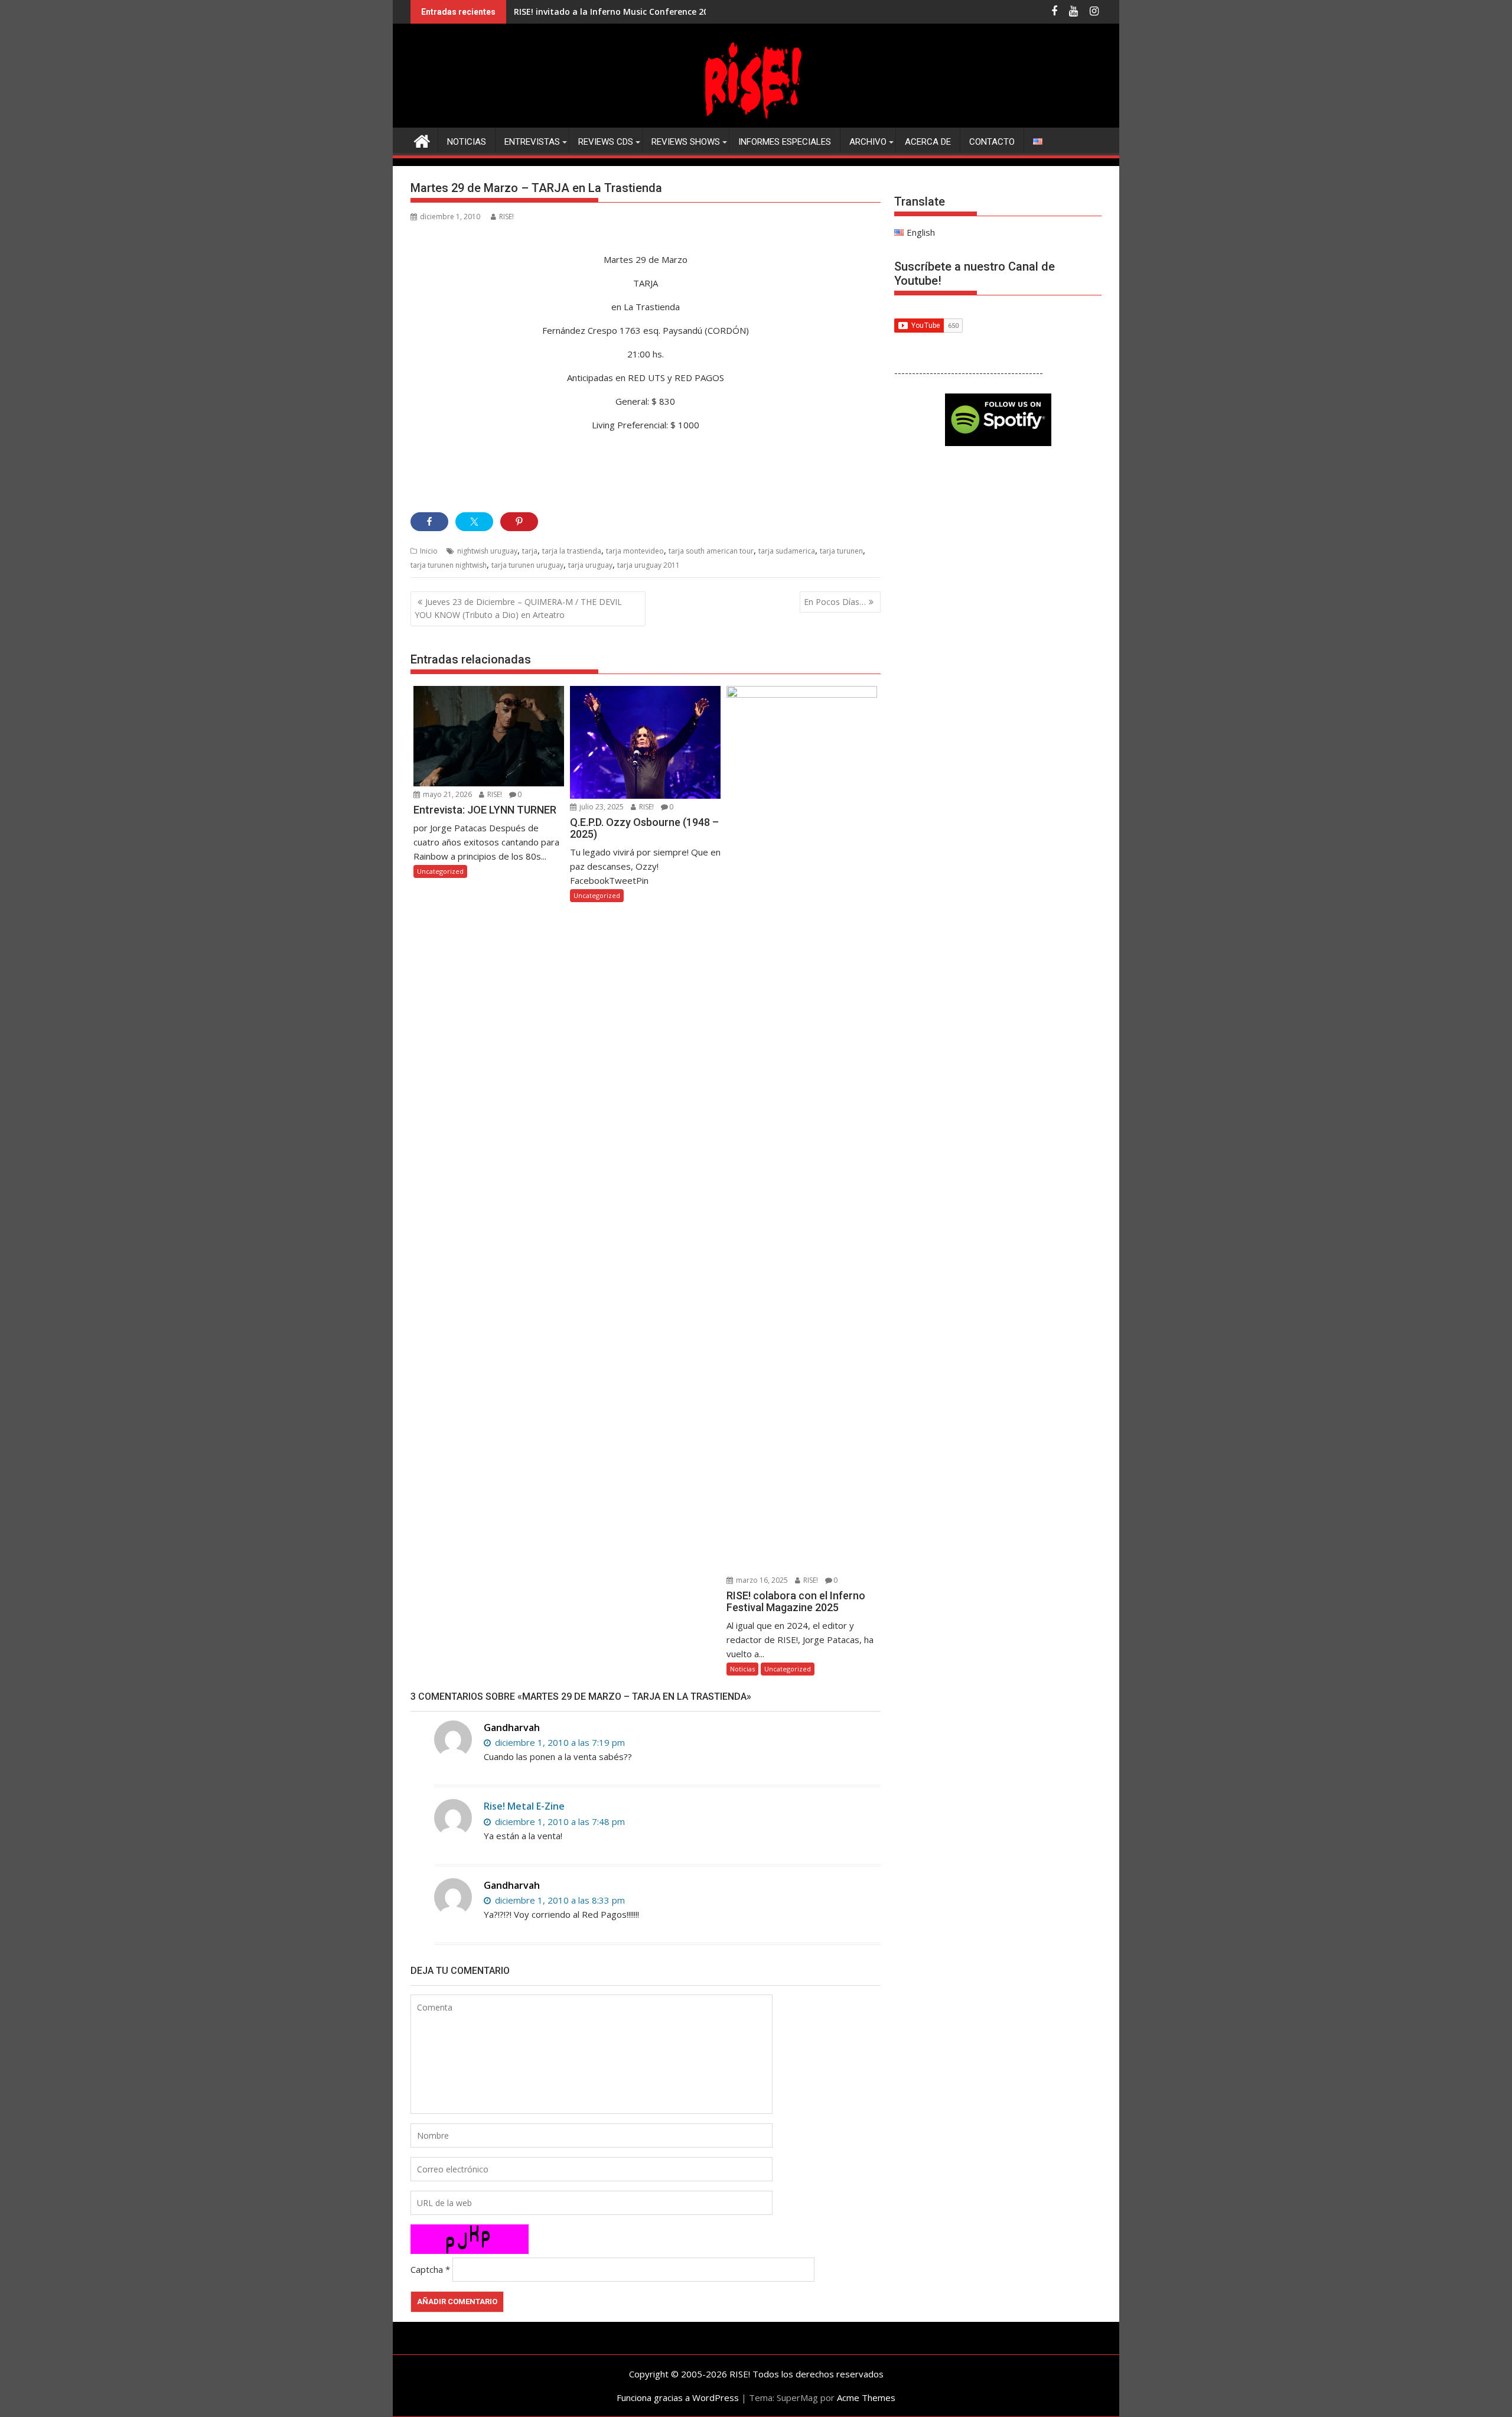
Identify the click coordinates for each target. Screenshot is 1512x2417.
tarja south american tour (711, 551)
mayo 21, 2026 (447, 794)
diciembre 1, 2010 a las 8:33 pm (559, 1900)
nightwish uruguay (487, 551)
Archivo (868, 142)
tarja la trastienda (572, 551)
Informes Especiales (785, 142)
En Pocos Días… (835, 602)
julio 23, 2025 (601, 807)
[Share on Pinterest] (519, 522)
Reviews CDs (606, 142)
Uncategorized (440, 871)
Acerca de (928, 142)
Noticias (467, 142)
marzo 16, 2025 (761, 1580)
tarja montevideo (635, 551)
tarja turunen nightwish (449, 565)
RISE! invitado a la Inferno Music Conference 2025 (616, 12)
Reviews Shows (686, 142)
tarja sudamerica (787, 551)
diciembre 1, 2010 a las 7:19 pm (559, 1742)
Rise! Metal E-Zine (524, 1806)
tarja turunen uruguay (527, 565)
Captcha (427, 2269)
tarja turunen (841, 551)
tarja (530, 551)
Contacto (992, 142)
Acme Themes (866, 2398)
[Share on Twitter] (474, 522)
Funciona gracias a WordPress (678, 2398)
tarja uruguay (590, 565)
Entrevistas (532, 142)
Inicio (429, 551)
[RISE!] (756, 121)
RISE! (506, 217)
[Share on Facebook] (429, 522)
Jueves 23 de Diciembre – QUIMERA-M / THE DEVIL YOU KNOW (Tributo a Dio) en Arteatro (518, 608)
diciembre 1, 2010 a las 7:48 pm (559, 1821)
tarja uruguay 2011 (649, 565)
